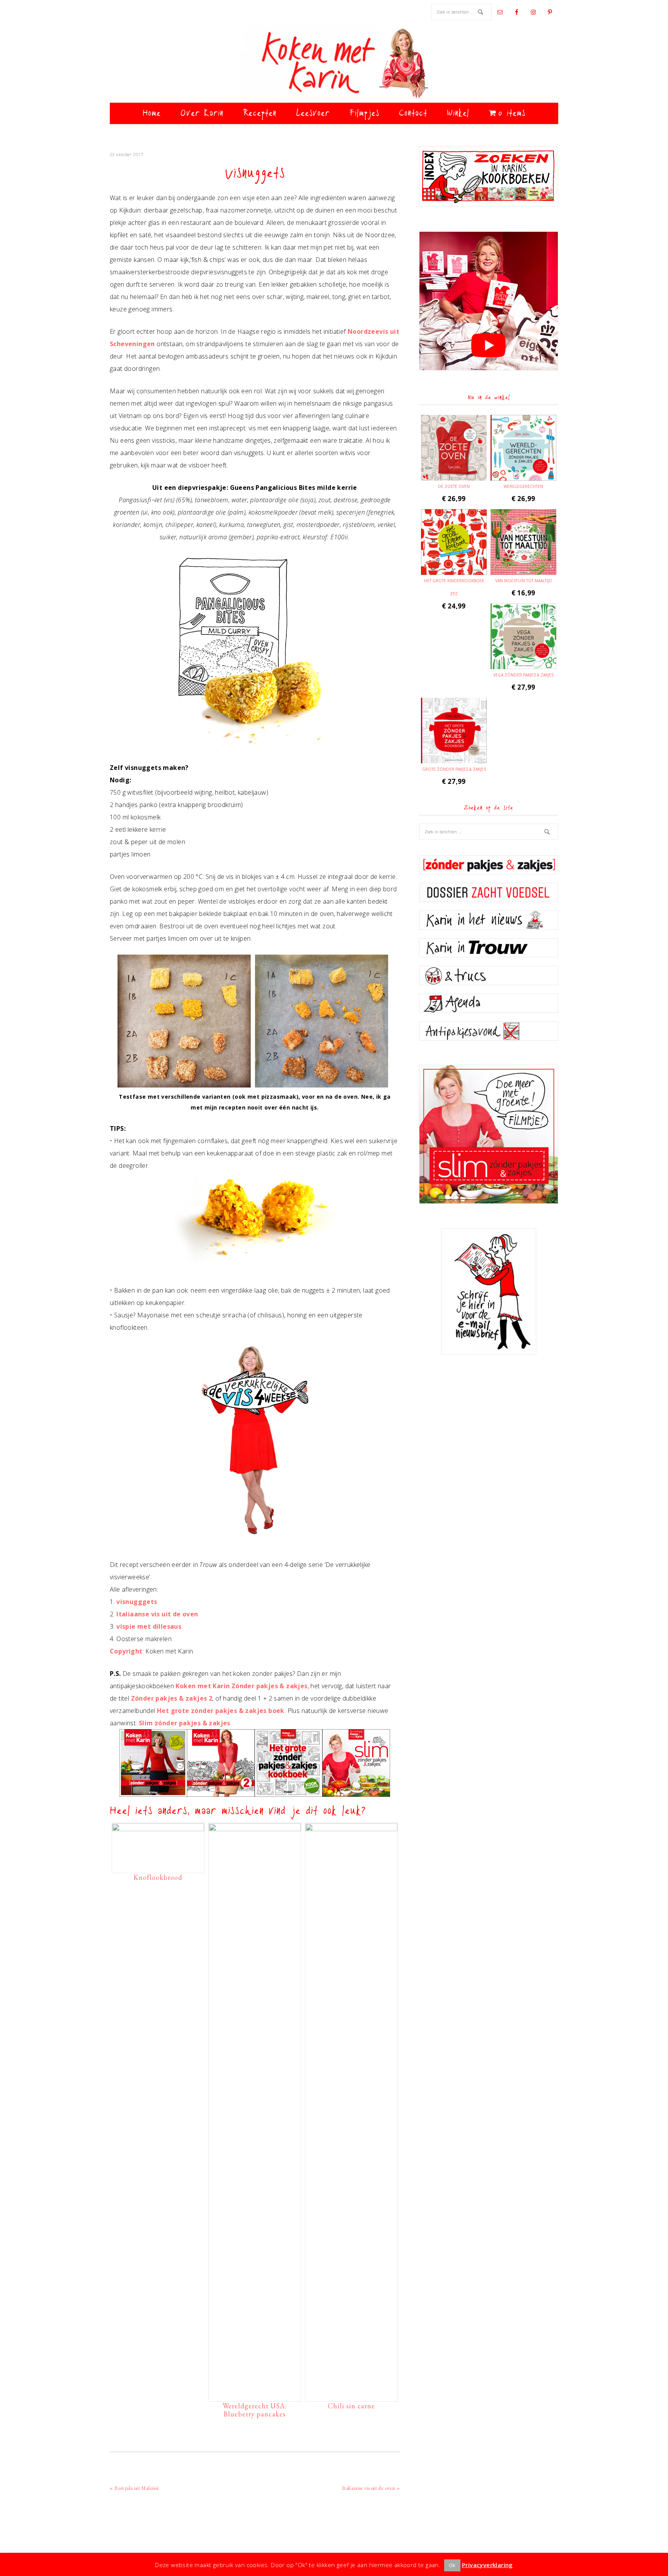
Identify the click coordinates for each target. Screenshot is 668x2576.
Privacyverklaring (487, 2565)
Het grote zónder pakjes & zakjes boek (221, 1711)
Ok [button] (452, 2565)
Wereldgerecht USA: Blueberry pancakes (255, 2410)
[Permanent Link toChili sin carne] (351, 1829)
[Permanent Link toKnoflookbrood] (158, 1829)
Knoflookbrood (158, 1877)
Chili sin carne (351, 2406)
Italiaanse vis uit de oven (157, 1614)
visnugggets (137, 1602)
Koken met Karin (334, 64)
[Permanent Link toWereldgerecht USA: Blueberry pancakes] (255, 1829)
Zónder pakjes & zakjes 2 (172, 1698)
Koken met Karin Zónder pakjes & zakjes (241, 1686)
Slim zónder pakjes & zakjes (185, 1723)
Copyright (126, 1651)
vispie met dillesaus (149, 1626)
